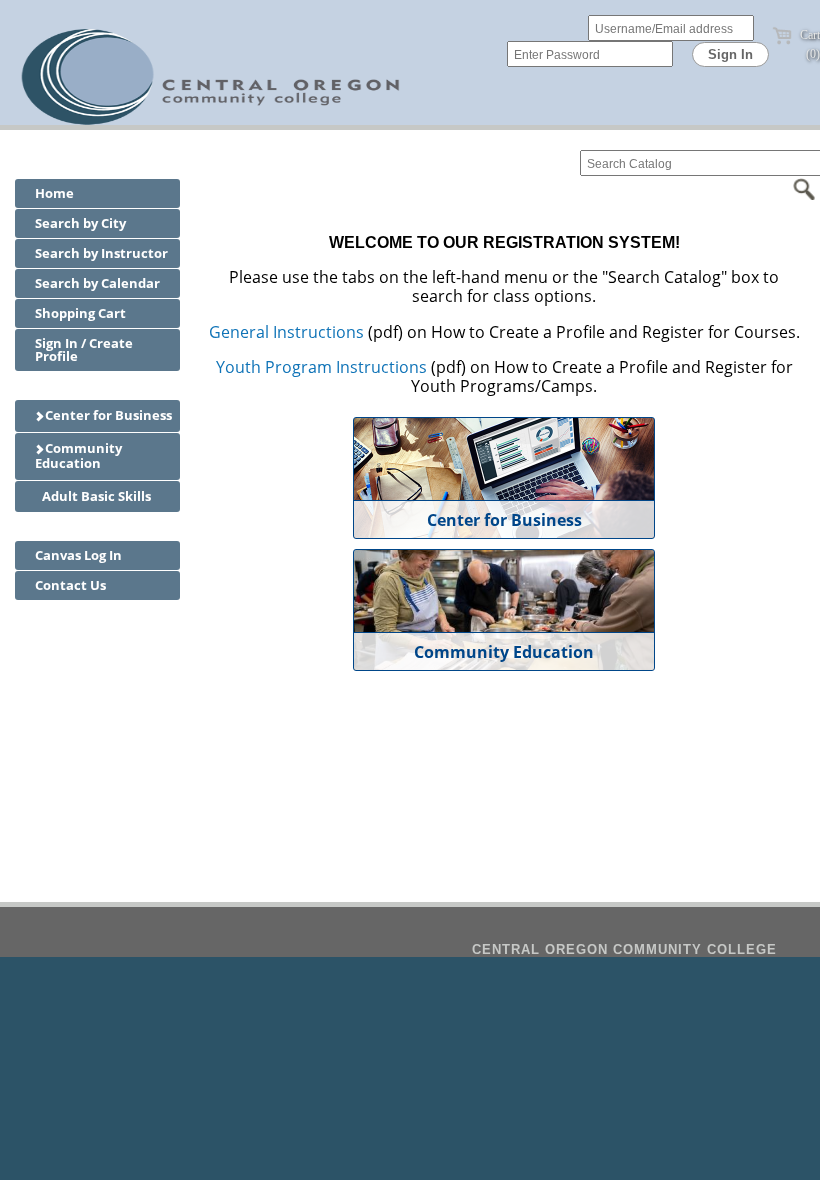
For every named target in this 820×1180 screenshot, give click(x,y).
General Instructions (286, 332)
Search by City (80, 223)
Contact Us (70, 585)
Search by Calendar (97, 283)
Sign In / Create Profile (84, 349)
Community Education (78, 456)
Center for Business (107, 415)
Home (54, 193)
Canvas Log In (78, 555)
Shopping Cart (80, 313)
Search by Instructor (101, 253)
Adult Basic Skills (95, 496)
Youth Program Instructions (321, 367)
